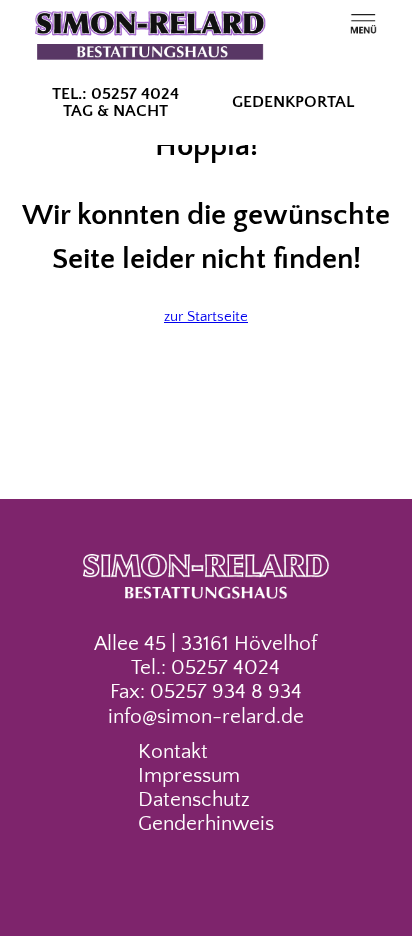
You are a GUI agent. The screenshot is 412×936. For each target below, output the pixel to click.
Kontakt (173, 752)
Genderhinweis (206, 824)
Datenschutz (194, 800)
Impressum (189, 776)
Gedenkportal (293, 102)
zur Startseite (206, 316)
